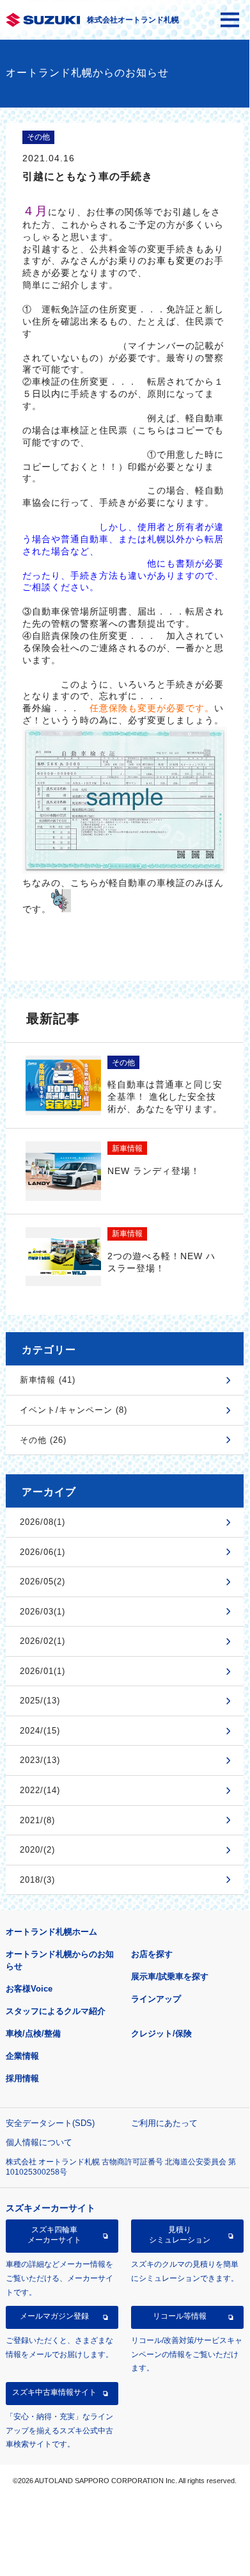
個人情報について (39, 2142)
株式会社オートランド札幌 (133, 20)
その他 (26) (43, 1440)
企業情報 (22, 2056)
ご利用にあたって (164, 2123)
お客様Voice (29, 1989)
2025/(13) (40, 1701)
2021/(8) (37, 1820)
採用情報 (22, 2078)
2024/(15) (40, 1731)
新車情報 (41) (48, 1380)
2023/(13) (40, 1760)
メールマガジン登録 (54, 2316)
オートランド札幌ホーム (51, 1932)
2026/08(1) (43, 1522)
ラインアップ (156, 1999)
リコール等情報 (180, 2316)
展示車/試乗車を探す (170, 1976)
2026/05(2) (43, 1582)
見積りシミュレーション (180, 2235)
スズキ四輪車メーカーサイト (54, 2235)
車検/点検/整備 (33, 2033)
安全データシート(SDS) (50, 2123)
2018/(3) (37, 1880)
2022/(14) (40, 1790)
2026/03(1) (43, 1612)
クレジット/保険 (161, 2033)
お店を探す (152, 1954)
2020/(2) (37, 1850)
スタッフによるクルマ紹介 (56, 2011)
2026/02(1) (43, 1641)
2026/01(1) (43, 1671)
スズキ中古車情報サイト (54, 2392)
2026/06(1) (43, 1552)
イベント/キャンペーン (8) (74, 1410)
